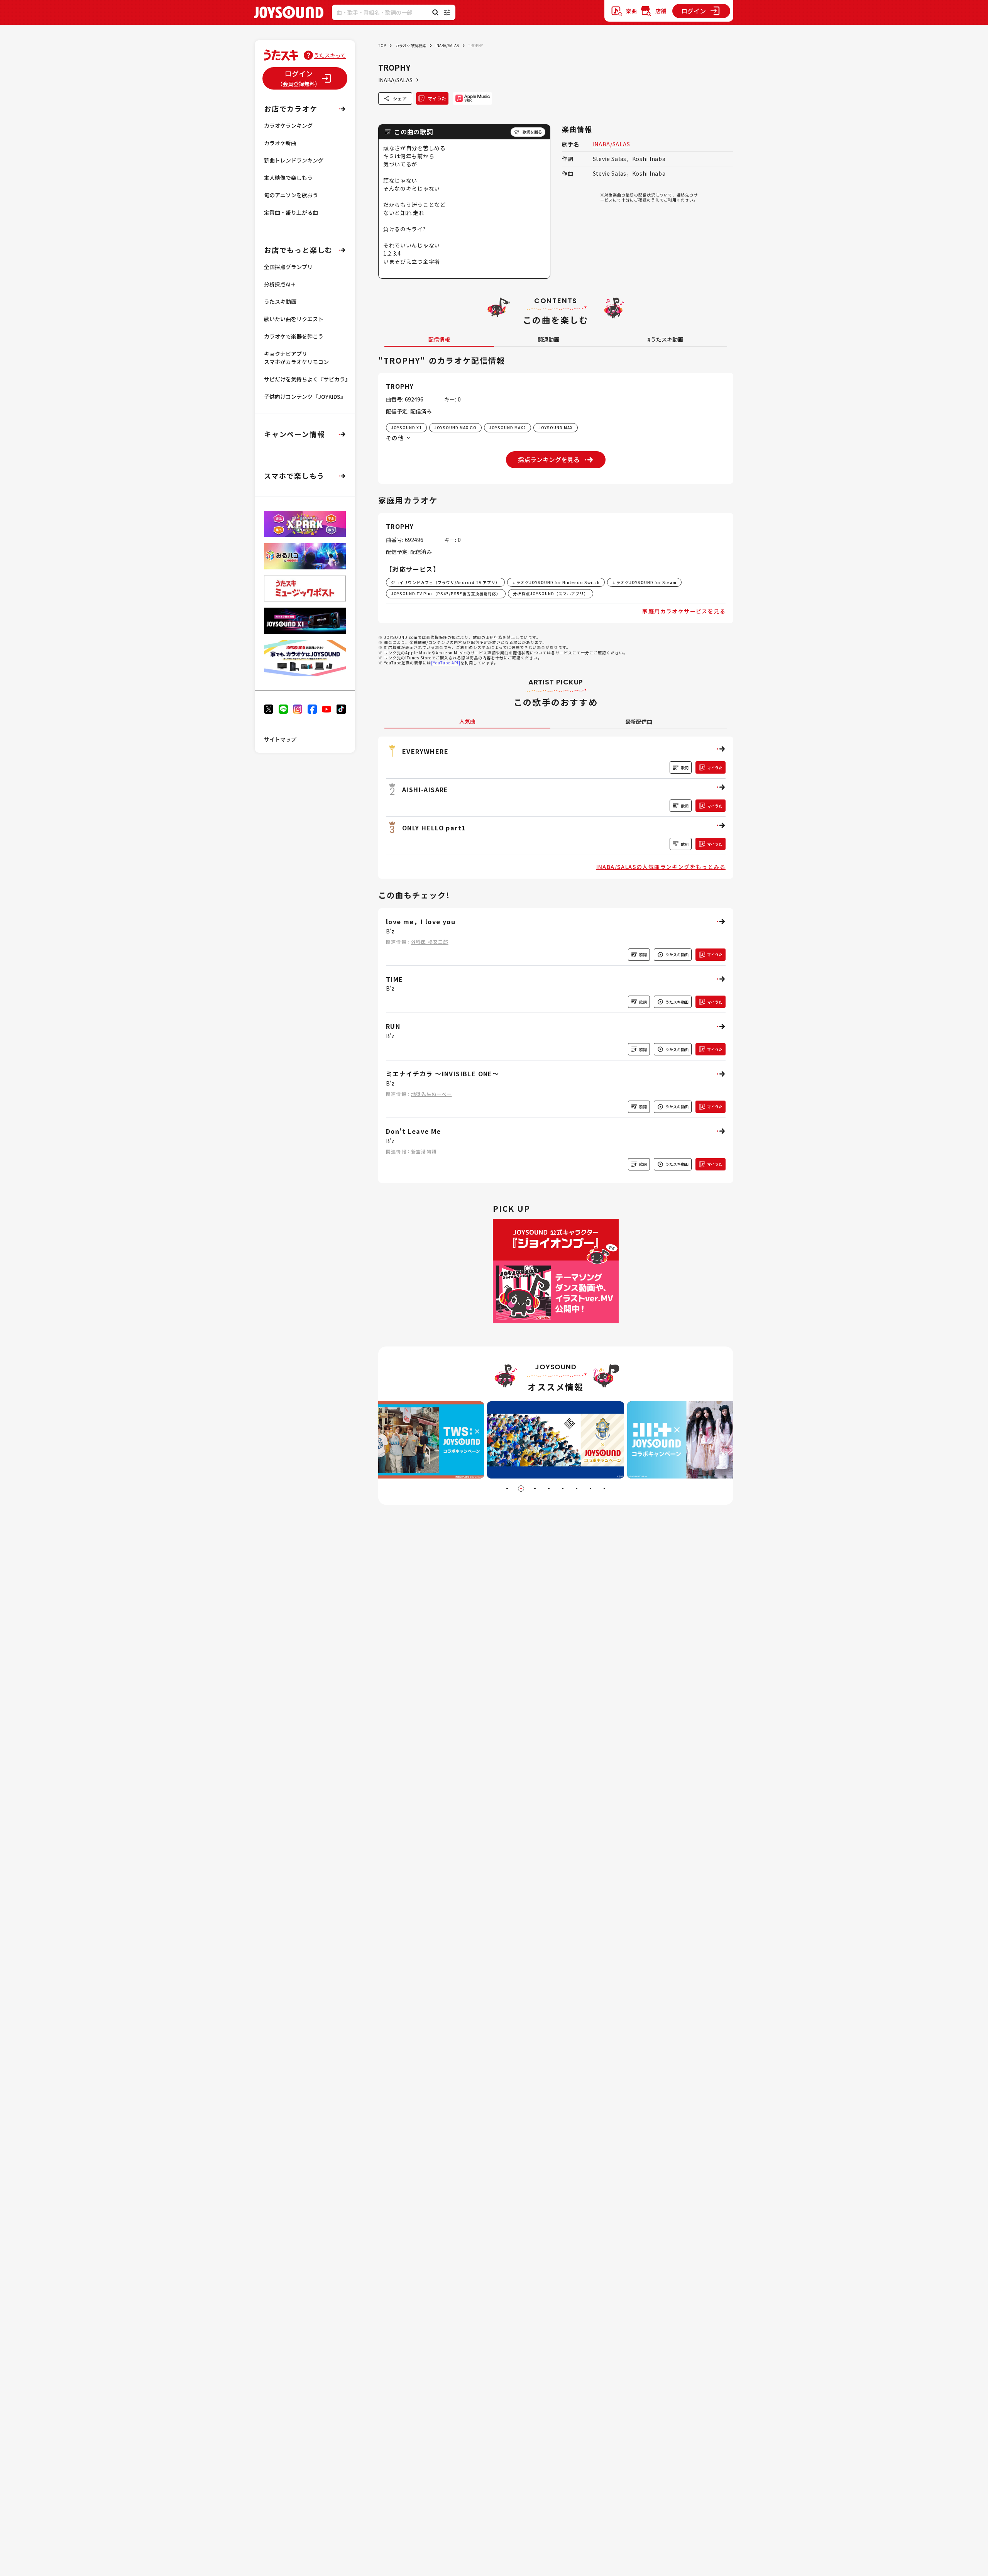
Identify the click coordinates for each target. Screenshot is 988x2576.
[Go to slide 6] (577, 1489)
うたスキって (330, 55)
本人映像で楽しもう (288, 178)
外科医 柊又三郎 (430, 942)
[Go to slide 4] (549, 1489)
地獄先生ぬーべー (431, 1094)
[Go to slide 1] (507, 1489)
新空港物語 (424, 1151)
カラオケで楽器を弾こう (294, 336)
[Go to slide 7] (590, 1489)
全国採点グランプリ (288, 267)
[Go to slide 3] (535, 1489)
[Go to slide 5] (563, 1489)
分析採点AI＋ (280, 284)
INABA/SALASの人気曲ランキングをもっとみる (661, 867)
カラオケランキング (288, 125)
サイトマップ (280, 739)
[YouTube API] (446, 663)
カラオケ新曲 (280, 143)
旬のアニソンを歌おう (291, 195)
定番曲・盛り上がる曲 (291, 212)
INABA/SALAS (447, 45)
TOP (382, 45)
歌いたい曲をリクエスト (294, 319)
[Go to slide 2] (521, 1489)
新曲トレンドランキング (294, 160)
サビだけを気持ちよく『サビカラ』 (307, 379)
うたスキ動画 (280, 301)
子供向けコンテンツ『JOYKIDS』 (305, 396)
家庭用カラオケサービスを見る (684, 611)
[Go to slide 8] (604, 1489)
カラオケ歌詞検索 (411, 45)
